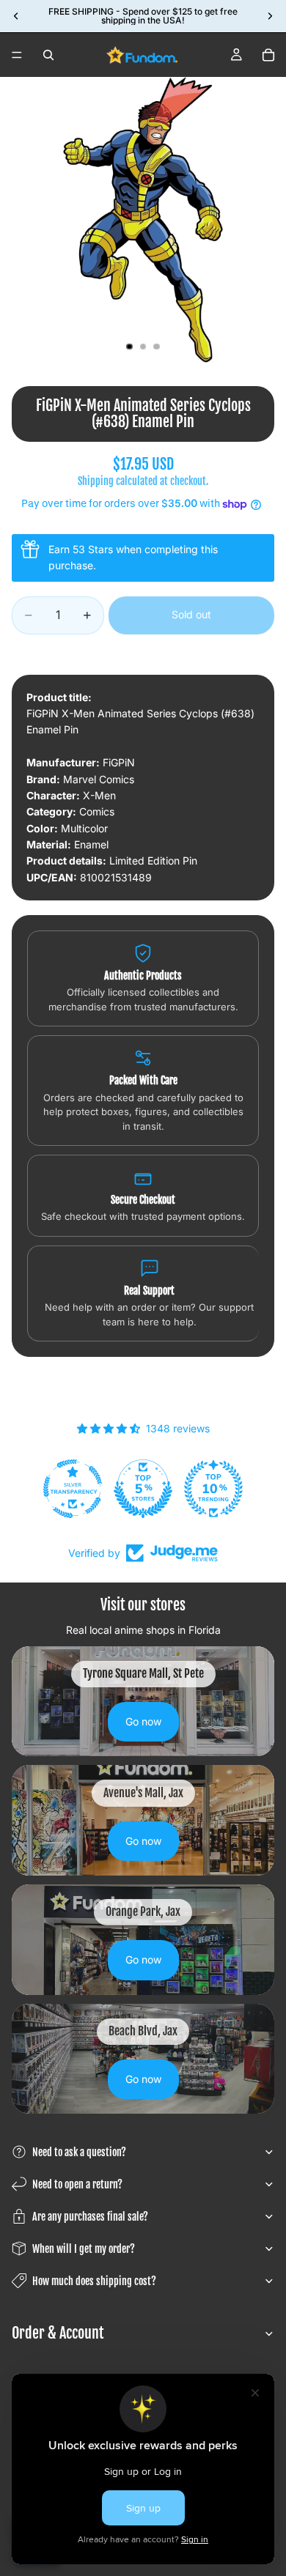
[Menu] (17, 55)
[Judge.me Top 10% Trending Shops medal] (213, 1489)
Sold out (191, 614)
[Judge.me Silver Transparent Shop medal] (73, 1489)
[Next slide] (270, 16)
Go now (143, 1721)
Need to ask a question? (79, 2152)
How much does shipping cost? (94, 2281)
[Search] (48, 55)
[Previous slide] (16, 16)
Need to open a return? (77, 2184)
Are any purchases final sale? (90, 2217)
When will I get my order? (84, 2249)
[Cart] (268, 55)
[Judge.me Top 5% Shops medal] (143, 1489)
